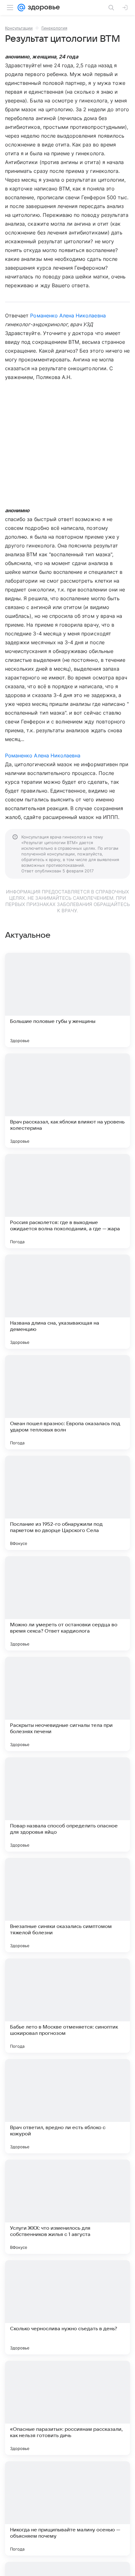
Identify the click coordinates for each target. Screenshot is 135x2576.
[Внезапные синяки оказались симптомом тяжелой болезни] (67, 1905)
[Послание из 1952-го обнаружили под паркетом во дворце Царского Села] (67, 1503)
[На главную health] (43, 8)
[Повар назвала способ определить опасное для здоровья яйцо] (67, 1804)
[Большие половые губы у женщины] (67, 1000)
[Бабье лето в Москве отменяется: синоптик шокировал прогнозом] (67, 2006)
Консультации (19, 28)
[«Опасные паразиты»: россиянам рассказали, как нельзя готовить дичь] (67, 2408)
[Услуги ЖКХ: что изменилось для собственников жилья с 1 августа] (67, 2207)
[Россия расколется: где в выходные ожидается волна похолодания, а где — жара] (67, 1201)
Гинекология (54, 28)
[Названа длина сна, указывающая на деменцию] (67, 1302)
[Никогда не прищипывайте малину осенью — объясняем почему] (67, 2508)
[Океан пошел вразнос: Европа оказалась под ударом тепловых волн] (67, 1402)
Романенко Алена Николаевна (68, 316)
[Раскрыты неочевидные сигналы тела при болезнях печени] (67, 1704)
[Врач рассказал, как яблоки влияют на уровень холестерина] (67, 1101)
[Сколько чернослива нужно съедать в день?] (67, 2307)
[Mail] (21, 8)
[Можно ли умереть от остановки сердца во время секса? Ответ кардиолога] (67, 1603)
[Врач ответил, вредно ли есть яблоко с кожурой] (67, 2106)
